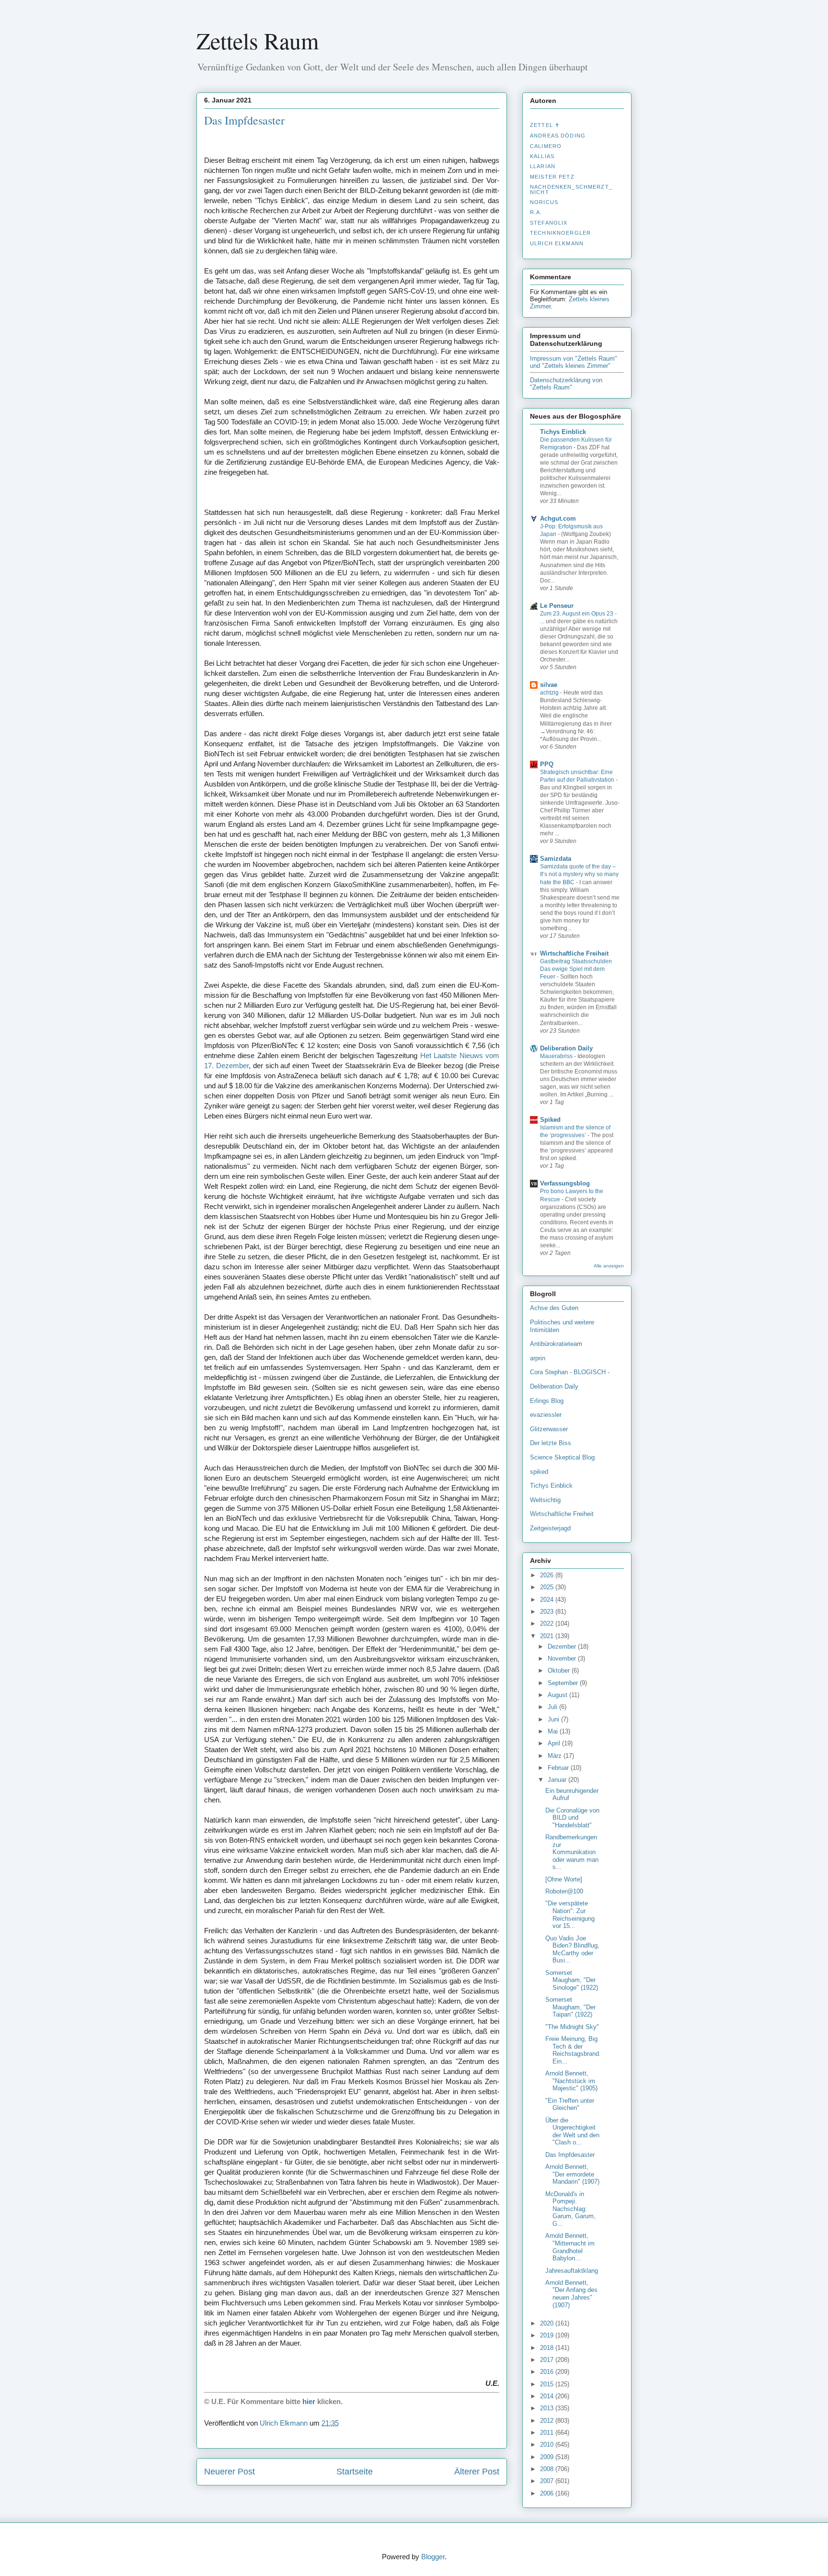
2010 (548, 2445)
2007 (548, 2481)
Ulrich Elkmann (557, 243)
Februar (559, 1768)
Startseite (355, 2472)
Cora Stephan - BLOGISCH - (570, 1372)
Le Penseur (557, 606)
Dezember (563, 1647)
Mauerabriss (557, 1056)
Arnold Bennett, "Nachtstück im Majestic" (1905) (571, 2081)
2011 (548, 2433)
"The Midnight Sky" (572, 2027)
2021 (548, 1636)
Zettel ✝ (545, 125)
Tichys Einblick (563, 432)
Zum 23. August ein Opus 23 (577, 614)
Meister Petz (552, 177)
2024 (548, 1600)
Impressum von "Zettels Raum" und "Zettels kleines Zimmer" (574, 362)
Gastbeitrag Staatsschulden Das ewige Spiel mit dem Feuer (576, 969)
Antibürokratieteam (556, 1344)
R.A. (536, 212)
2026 (548, 1575)
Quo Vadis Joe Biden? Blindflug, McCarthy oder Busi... (572, 1949)
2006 (548, 2493)
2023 (548, 1612)
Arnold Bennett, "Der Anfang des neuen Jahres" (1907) (571, 2294)
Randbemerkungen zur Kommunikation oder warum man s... (572, 1852)
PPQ (547, 764)
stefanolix (549, 223)
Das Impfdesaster (570, 2155)
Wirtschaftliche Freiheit (574, 953)
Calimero (546, 146)
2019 (548, 2335)
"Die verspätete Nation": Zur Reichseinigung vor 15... (570, 1915)
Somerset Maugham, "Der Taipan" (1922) (570, 2007)
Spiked (550, 1120)
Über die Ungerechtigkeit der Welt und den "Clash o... (572, 2131)
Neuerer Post (230, 2472)
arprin (538, 1358)
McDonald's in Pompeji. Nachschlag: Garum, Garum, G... (570, 2209)
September (564, 1683)
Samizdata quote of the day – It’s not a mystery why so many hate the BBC (579, 874)
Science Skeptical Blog (562, 1457)
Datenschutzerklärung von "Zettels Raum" (566, 384)
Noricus (544, 202)
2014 (548, 2396)
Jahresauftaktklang (572, 2271)
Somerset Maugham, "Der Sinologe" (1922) (572, 1980)
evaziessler (546, 1415)
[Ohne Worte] (564, 1879)
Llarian (543, 166)
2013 (548, 2408)
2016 (548, 2372)
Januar (558, 1780)
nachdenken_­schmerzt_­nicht (571, 189)
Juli (553, 1707)
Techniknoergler (560, 233)
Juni (554, 1719)
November (563, 1658)
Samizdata (556, 859)
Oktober (560, 1670)
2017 (548, 2360)
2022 (548, 1624)
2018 (548, 2348)
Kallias (542, 156)
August (558, 1695)
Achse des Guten (554, 1308)
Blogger (433, 2557)
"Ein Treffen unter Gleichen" (570, 2104)
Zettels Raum (258, 40)
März (556, 1756)
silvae (549, 685)
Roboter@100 (564, 1891)
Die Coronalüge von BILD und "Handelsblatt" (572, 1818)
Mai (554, 1731)
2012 (548, 2421)
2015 (548, 2384)
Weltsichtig (545, 1500)
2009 (548, 2457)
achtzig (550, 693)
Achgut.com (558, 519)
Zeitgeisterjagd (550, 1528)
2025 (548, 1587)
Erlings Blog (547, 1401)
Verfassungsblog (565, 1183)
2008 (548, 2469)
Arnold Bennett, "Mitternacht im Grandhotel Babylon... (570, 2247)
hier (309, 2401)
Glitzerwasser (549, 1429)
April (555, 1743)
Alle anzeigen (609, 1266)
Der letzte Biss (551, 1443)
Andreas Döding (558, 136)
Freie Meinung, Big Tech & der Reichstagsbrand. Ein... (573, 2050)
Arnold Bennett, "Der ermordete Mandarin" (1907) (572, 2174)
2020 (548, 2323)
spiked (539, 1472)
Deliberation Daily (566, 1048)
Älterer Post (477, 2472)
